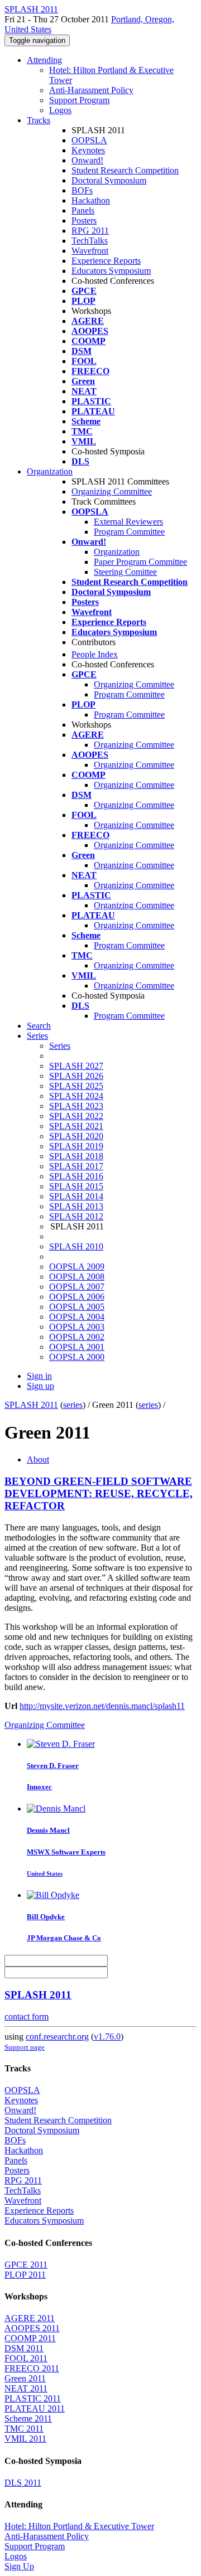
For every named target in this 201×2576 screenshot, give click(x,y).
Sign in (39, 1376)
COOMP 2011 (30, 2338)
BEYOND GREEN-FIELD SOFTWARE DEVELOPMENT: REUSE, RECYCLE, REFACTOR (99, 1493)
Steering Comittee (125, 572)
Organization (50, 471)
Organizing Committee (112, 492)
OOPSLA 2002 (77, 1337)
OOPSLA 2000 (77, 1357)
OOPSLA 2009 (77, 1267)
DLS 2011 (23, 2483)
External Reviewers (128, 522)
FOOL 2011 (26, 2358)
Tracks (39, 120)
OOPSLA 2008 (77, 1277)
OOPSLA (89, 140)
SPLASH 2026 (76, 1076)
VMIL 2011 (25, 2439)
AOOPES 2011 (32, 2328)
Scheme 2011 (28, 2418)
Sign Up (19, 2566)
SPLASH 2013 (76, 1206)
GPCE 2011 (26, 2265)
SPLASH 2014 (76, 1196)
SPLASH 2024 (76, 1096)
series (73, 1405)
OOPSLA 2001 (77, 1347)
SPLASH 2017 (76, 1166)
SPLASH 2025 (76, 1086)
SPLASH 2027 (76, 1066)
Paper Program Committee (140, 562)
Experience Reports (106, 261)
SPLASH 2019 (76, 1146)
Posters (84, 221)
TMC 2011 (24, 2429)
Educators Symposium (111, 271)
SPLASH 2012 (76, 1216)
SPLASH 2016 (76, 1176)
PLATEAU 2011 (35, 2408)
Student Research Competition (125, 170)
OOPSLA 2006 (77, 1297)
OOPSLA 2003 (77, 1327)
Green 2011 (25, 2378)
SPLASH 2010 (76, 1246)
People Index (95, 654)
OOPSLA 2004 (77, 1317)
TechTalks (90, 241)
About (38, 1459)
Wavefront (90, 251)
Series (60, 1046)
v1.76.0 (107, 2037)
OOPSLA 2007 (77, 1287)
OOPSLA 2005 (77, 1307)
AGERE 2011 (30, 2318)
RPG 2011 (90, 231)
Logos (60, 110)
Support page (25, 2047)
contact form (27, 2016)
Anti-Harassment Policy (91, 90)
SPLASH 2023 (76, 1106)
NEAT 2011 (26, 2388)
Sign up (40, 1386)
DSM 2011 (24, 2348)
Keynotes (88, 150)
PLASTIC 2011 (33, 2398)
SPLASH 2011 (31, 1405)
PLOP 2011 (25, 2275)
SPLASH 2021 (76, 1126)
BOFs (82, 190)
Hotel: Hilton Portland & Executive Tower (79, 2526)
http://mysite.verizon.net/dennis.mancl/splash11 (102, 1706)
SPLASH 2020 (76, 1136)
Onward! (87, 160)
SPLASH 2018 (76, 1156)
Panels (83, 210)
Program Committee (129, 532)
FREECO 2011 (32, 2368)
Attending (44, 60)
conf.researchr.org (57, 2037)
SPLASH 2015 (76, 1186)
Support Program (79, 100)
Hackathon (91, 200)
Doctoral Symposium (109, 180)
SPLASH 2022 (76, 1116)
